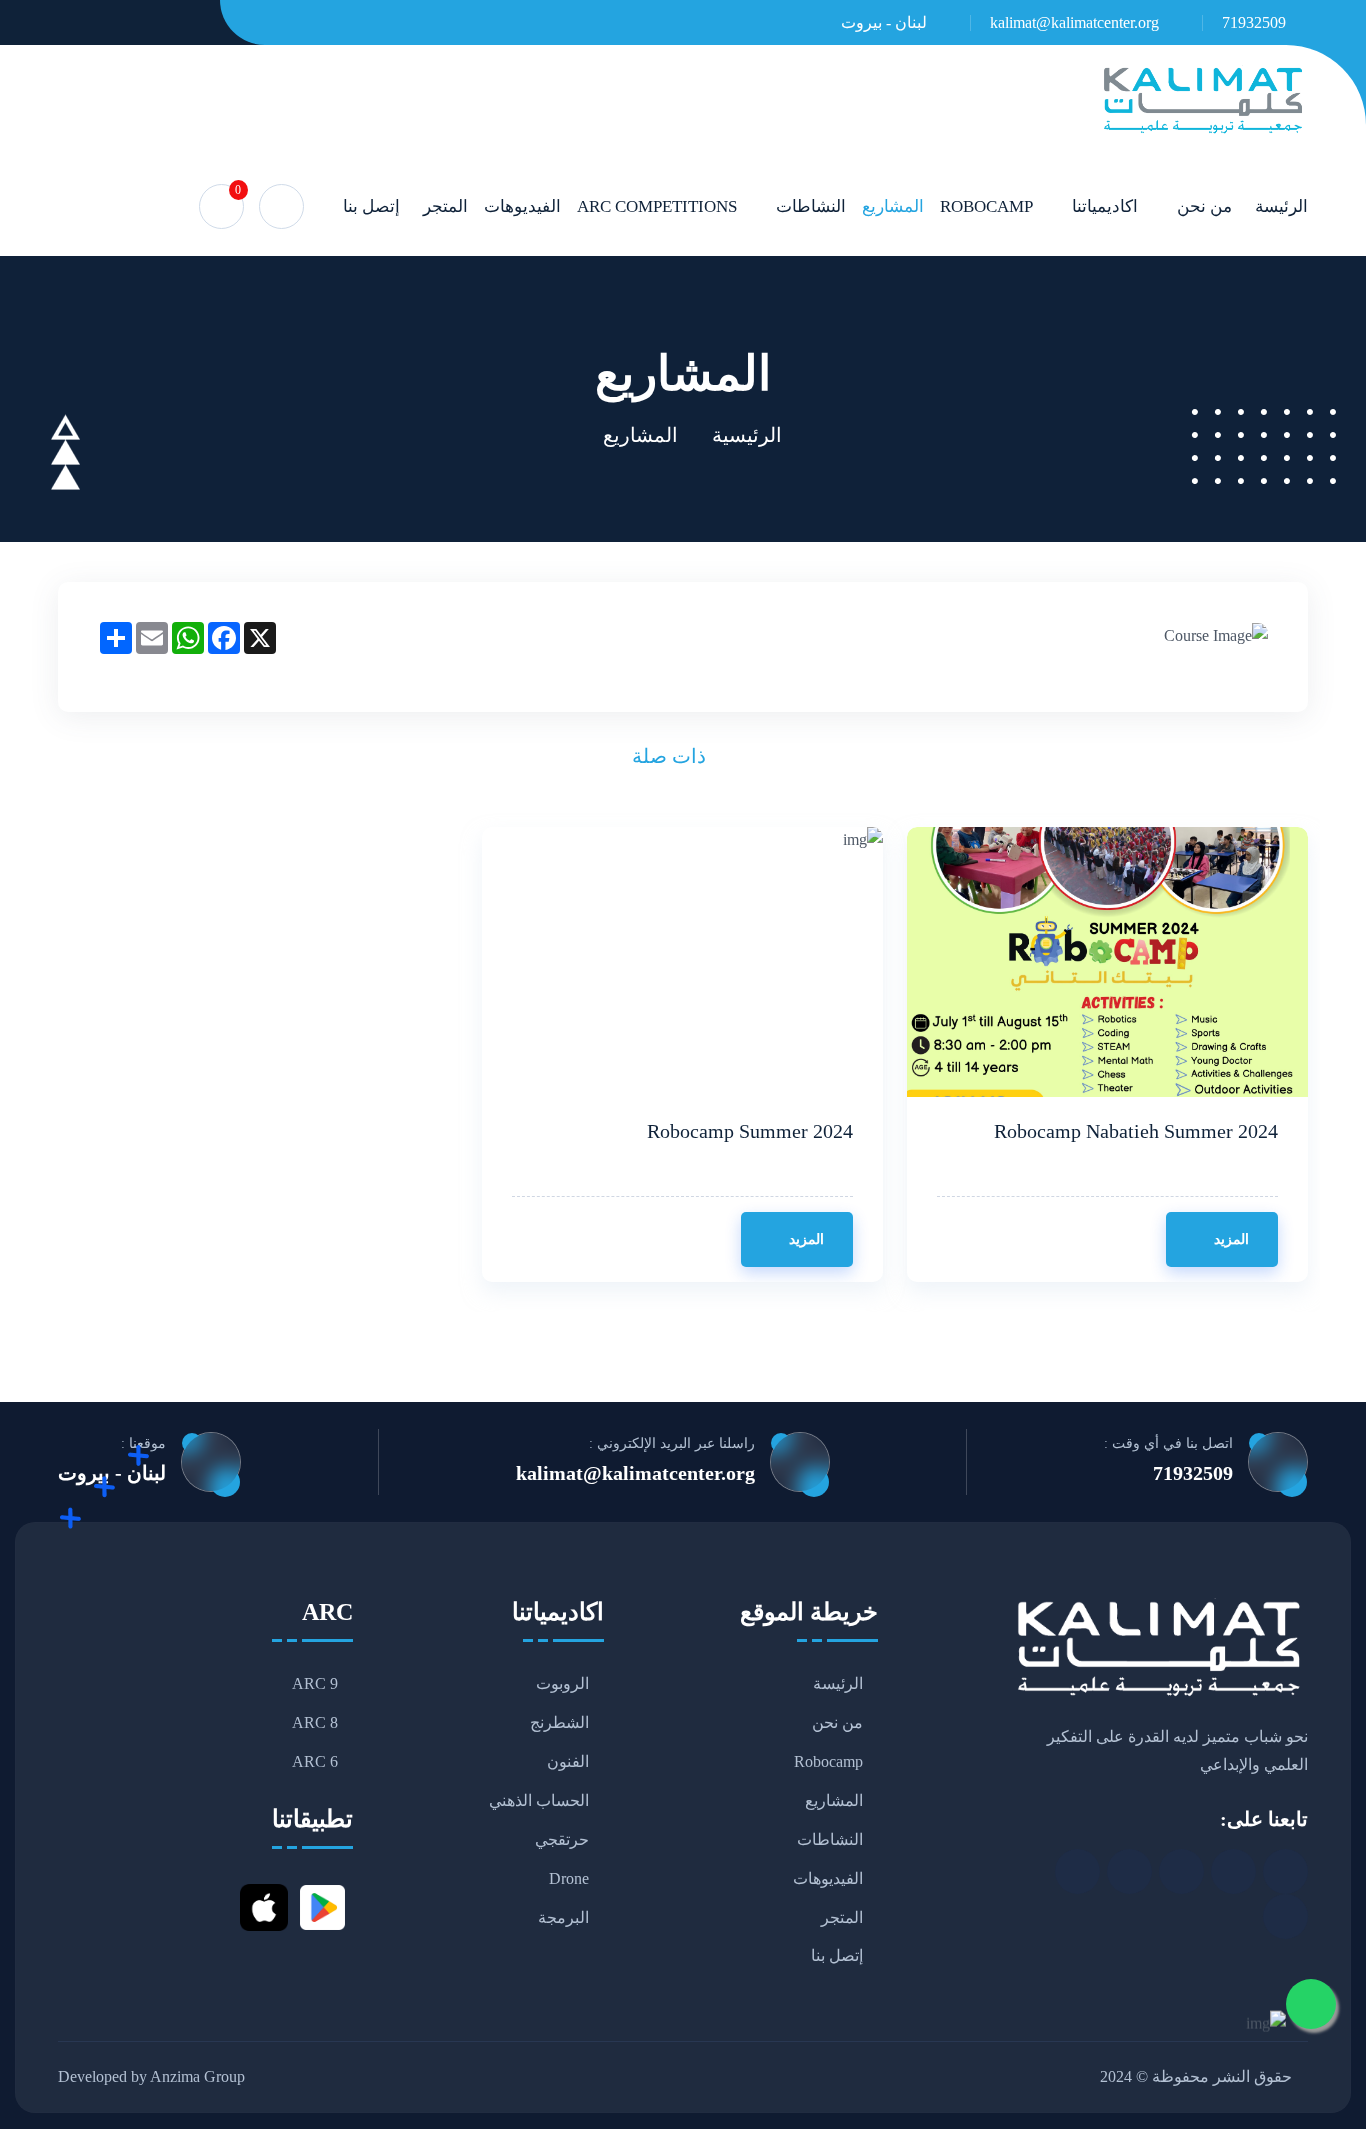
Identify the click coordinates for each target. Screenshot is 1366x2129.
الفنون (568, 1762)
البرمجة (563, 1917)
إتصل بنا (371, 206)
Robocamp (986, 206)
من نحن (1204, 206)
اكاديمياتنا (1105, 206)
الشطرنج (559, 1723)
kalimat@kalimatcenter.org (1074, 22)
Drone (569, 1878)
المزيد (1229, 1239)
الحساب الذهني (539, 1801)
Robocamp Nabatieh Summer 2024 (1136, 1131)
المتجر (445, 206)
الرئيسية (747, 435)
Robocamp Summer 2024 (750, 1131)
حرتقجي (562, 1839)
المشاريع (893, 206)
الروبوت (562, 1684)
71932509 (1254, 22)
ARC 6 (315, 1762)
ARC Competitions (657, 206)
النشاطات (811, 206)
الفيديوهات (522, 206)
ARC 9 (315, 1684)
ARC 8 (315, 1723)
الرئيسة (1281, 206)
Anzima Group (197, 2077)
